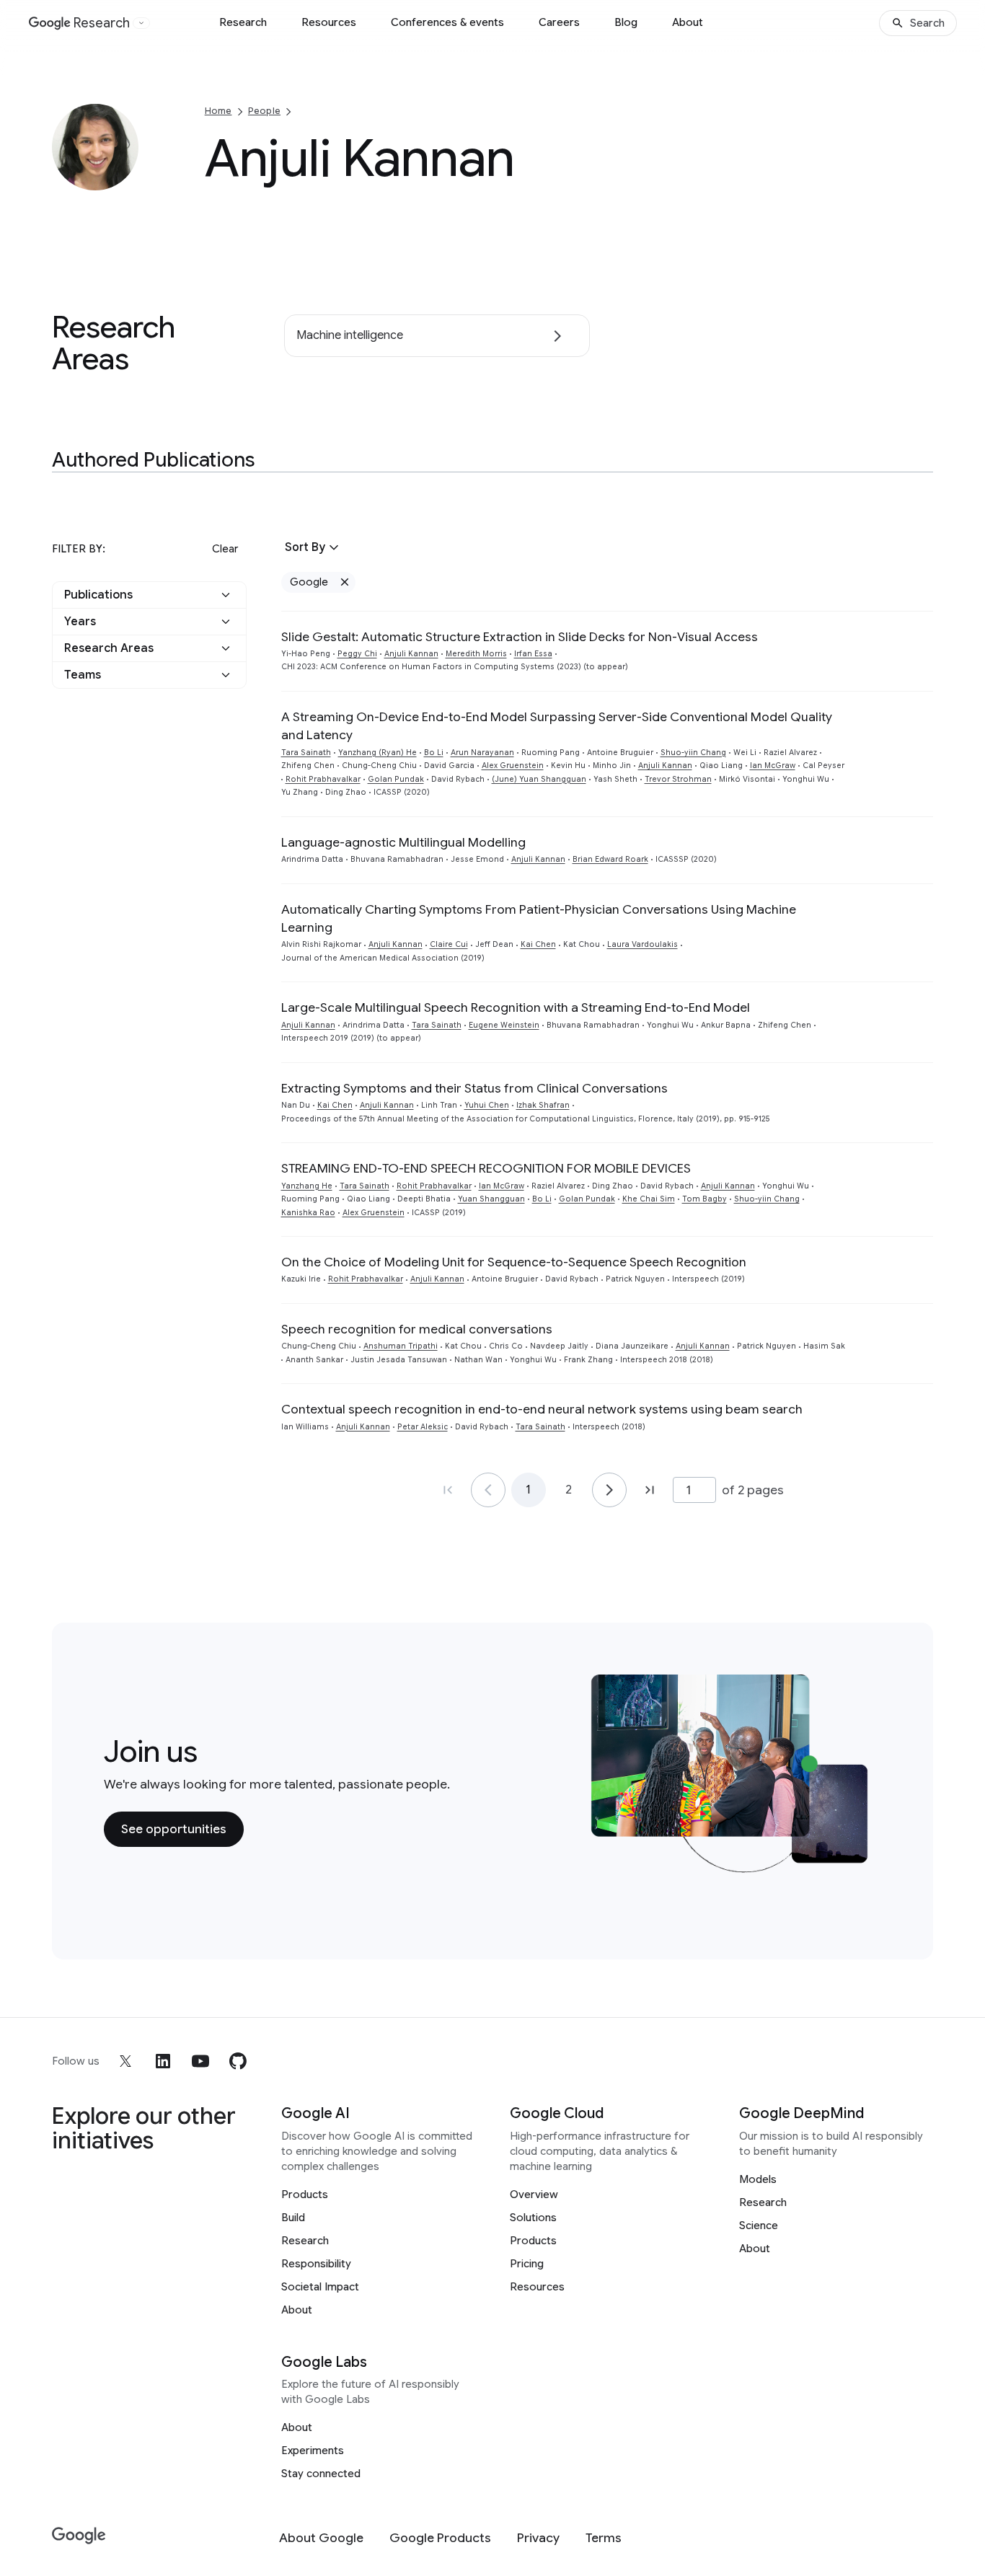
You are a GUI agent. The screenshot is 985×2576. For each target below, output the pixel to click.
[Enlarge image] (125, 177)
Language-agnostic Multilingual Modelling (403, 842)
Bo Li (434, 753)
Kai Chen (538, 944)
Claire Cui (449, 944)
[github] (238, 2061)
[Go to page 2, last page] (650, 1490)
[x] (125, 2061)
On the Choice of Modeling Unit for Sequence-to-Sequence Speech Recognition (514, 1262)
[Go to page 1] (488, 1490)
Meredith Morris (476, 654)
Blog (626, 22)
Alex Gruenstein (513, 766)
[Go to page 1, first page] (448, 1490)
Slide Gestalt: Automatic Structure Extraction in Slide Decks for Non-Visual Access (520, 637)
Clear (225, 549)
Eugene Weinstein (504, 1025)
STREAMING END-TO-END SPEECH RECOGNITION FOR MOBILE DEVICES (486, 1168)
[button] (149, 595)
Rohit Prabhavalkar (323, 779)
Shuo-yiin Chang (693, 753)
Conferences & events (447, 22)
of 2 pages (753, 1490)
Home (218, 111)
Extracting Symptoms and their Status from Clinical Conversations (474, 1088)
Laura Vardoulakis (642, 944)
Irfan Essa (533, 654)
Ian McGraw (773, 766)
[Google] (79, 2536)
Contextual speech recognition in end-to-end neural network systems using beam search (542, 1409)
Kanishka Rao (308, 1213)
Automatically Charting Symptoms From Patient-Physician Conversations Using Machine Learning (539, 918)
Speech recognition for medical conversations (417, 1329)
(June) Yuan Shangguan (539, 779)
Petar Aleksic (423, 1427)
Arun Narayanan (482, 753)
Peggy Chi (357, 654)
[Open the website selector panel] (141, 23)
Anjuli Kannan (411, 654)
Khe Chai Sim (649, 1199)
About (688, 22)
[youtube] (200, 2061)
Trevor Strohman (678, 779)
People (264, 111)
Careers (559, 22)
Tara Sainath (306, 753)
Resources (329, 22)
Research (243, 22)
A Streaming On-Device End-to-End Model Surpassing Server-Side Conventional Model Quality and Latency (557, 726)
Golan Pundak (396, 779)
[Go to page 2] (609, 1490)
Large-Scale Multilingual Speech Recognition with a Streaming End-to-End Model (516, 1007)
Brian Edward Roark (610, 859)
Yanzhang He (307, 1186)
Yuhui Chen (487, 1105)
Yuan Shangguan (491, 1199)
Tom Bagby (704, 1199)
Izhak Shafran (543, 1105)
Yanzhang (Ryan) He (377, 753)
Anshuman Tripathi (401, 1346)
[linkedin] (163, 2061)
